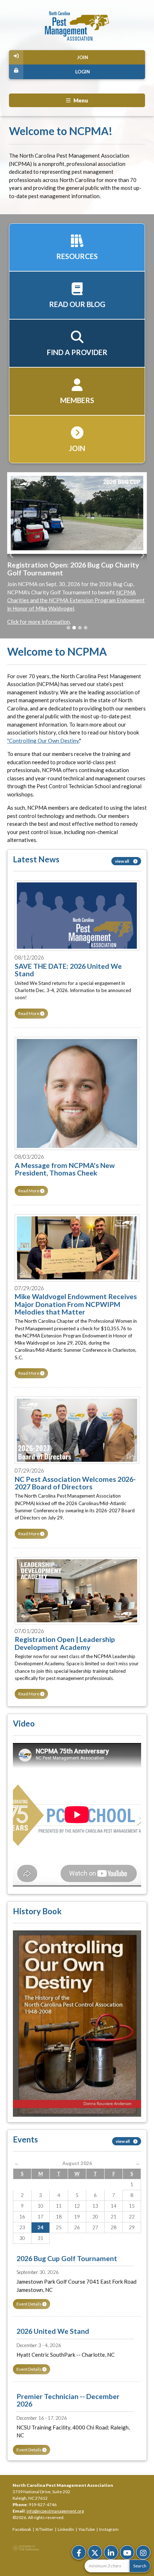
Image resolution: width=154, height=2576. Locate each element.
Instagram (109, 2529)
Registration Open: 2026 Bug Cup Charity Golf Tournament (73, 569)
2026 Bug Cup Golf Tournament (67, 2258)
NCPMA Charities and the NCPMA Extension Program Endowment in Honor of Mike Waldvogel (76, 600)
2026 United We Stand (53, 2331)
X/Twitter (44, 2529)
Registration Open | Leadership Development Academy (65, 1643)
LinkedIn (66, 2529)
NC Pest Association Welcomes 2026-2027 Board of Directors (75, 1483)
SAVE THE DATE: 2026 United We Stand (68, 970)
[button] (12, 555)
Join (83, 57)
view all (122, 861)
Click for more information (38, 622)
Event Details (29, 2304)
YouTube (87, 2529)
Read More (29, 1013)
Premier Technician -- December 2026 (68, 2400)
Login (83, 72)
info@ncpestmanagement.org (55, 2511)
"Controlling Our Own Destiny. (43, 741)
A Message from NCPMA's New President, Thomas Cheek (65, 1169)
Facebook (22, 2529)
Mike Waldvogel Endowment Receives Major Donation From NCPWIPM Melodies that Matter (76, 1304)
